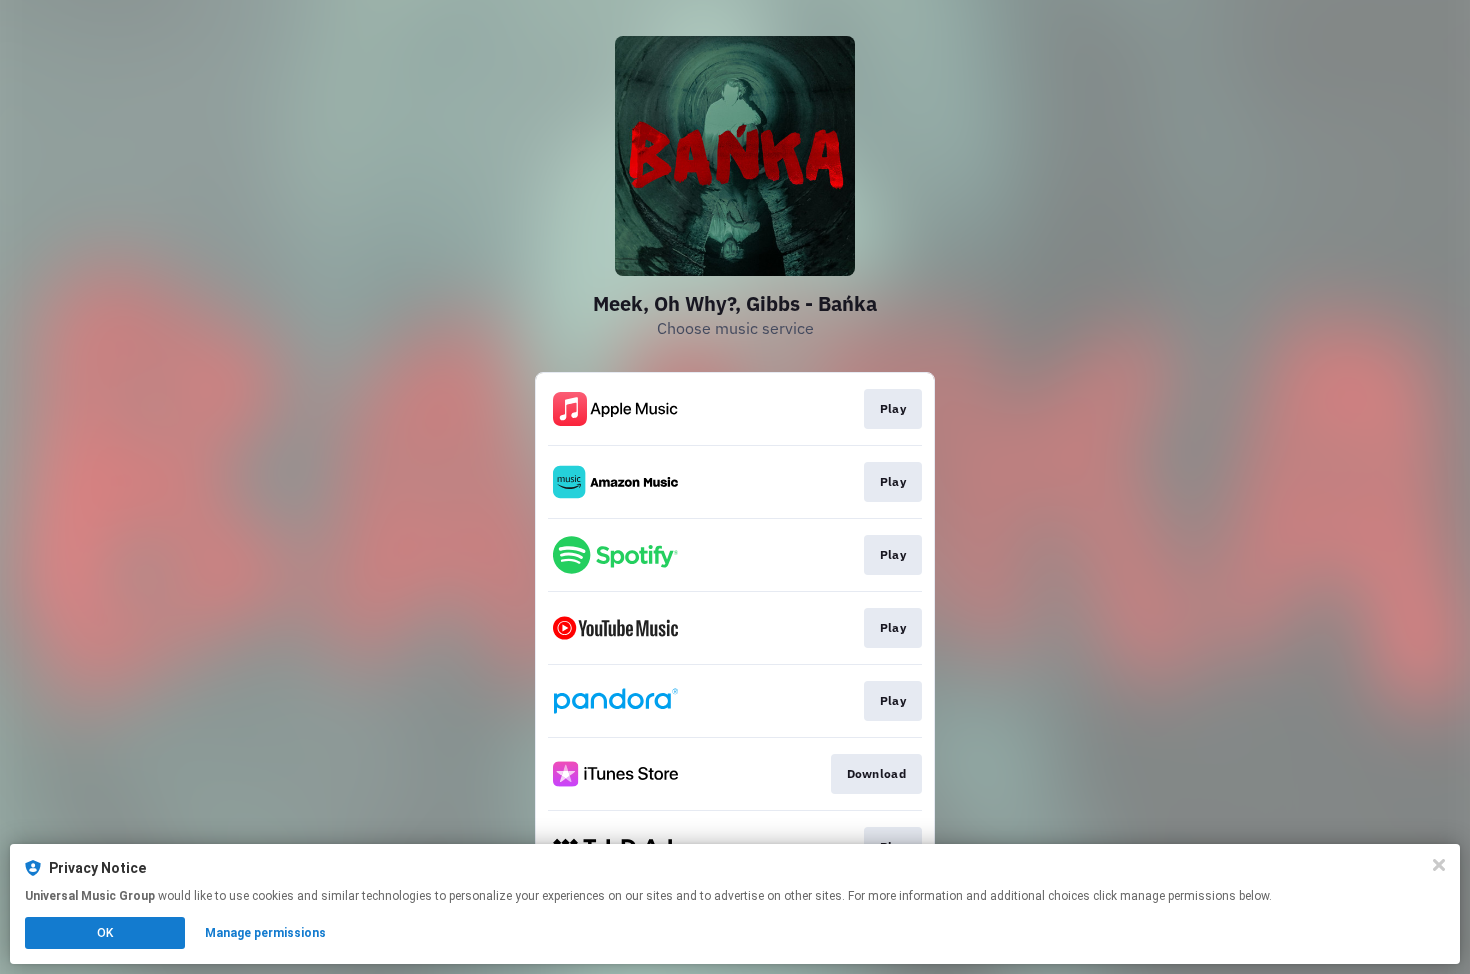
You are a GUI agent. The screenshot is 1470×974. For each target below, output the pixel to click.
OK (105, 933)
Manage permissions (265, 933)
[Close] (1439, 865)
